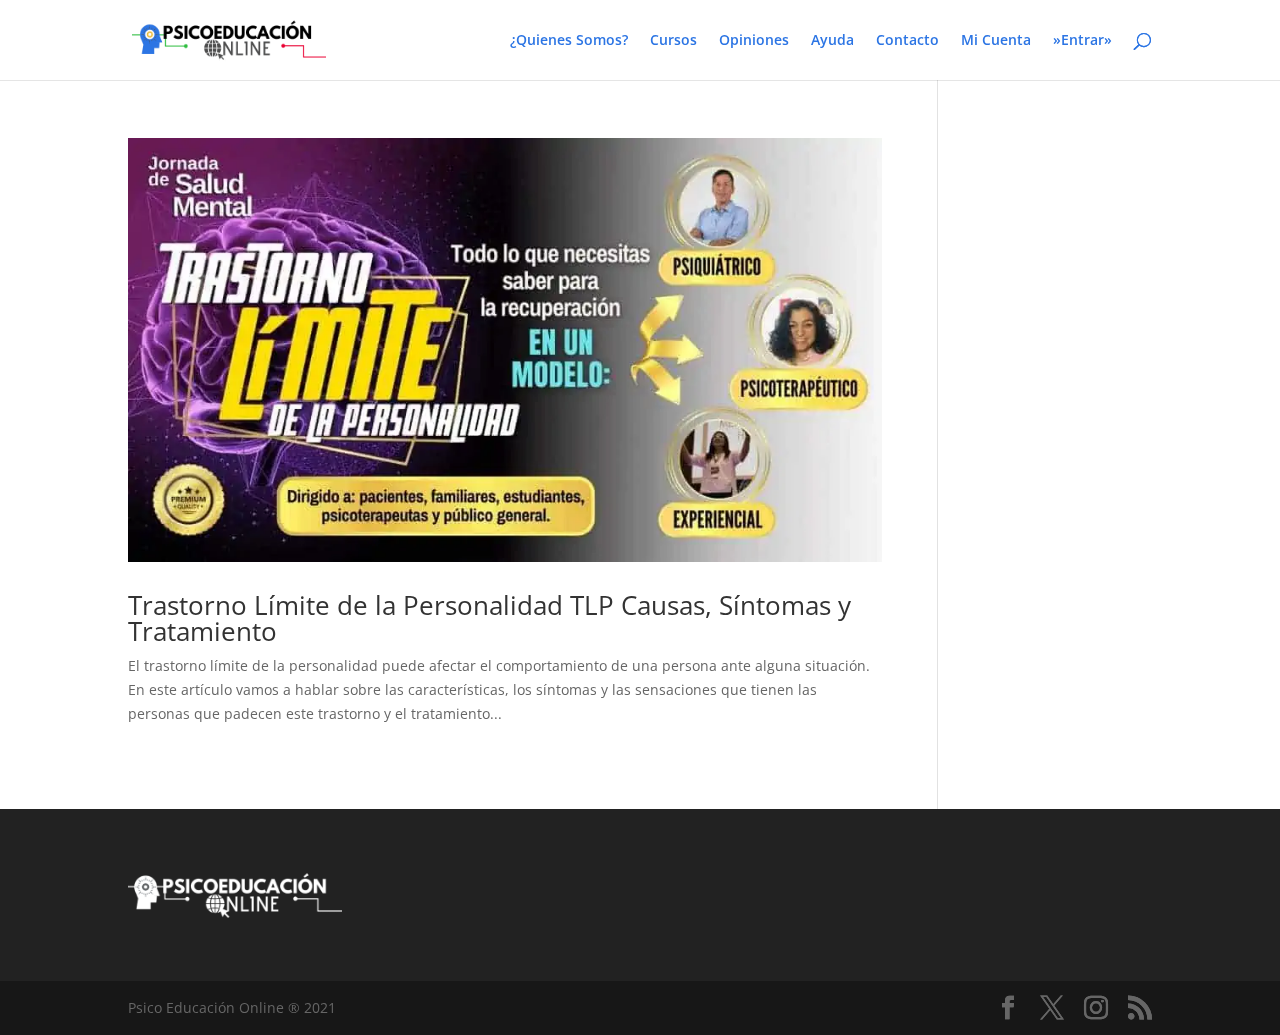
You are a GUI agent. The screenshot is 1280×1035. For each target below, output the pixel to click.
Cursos (673, 41)
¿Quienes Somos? (569, 41)
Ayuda (832, 41)
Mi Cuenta (996, 41)
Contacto (907, 41)
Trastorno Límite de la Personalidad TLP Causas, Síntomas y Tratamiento (489, 618)
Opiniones (754, 41)
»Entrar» (1082, 41)
